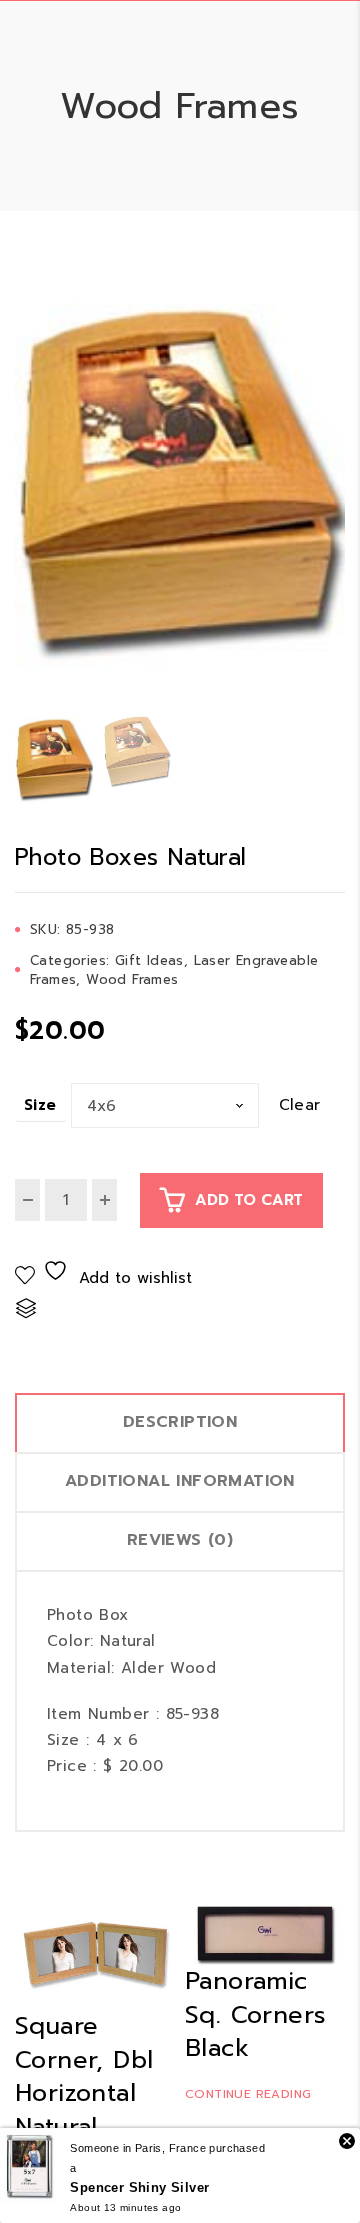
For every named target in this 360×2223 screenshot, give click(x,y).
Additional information (180, 1481)
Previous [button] (22, 487)
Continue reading (248, 2094)
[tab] (180, 1422)
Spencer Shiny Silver (139, 2187)
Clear (300, 1105)
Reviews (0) (180, 1540)
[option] (180, 487)
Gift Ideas (149, 960)
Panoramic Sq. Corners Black (255, 2014)
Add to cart (249, 1200)
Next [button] (337, 487)
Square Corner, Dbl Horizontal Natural (84, 2076)
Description (180, 1422)
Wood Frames (132, 979)
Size (40, 1105)
